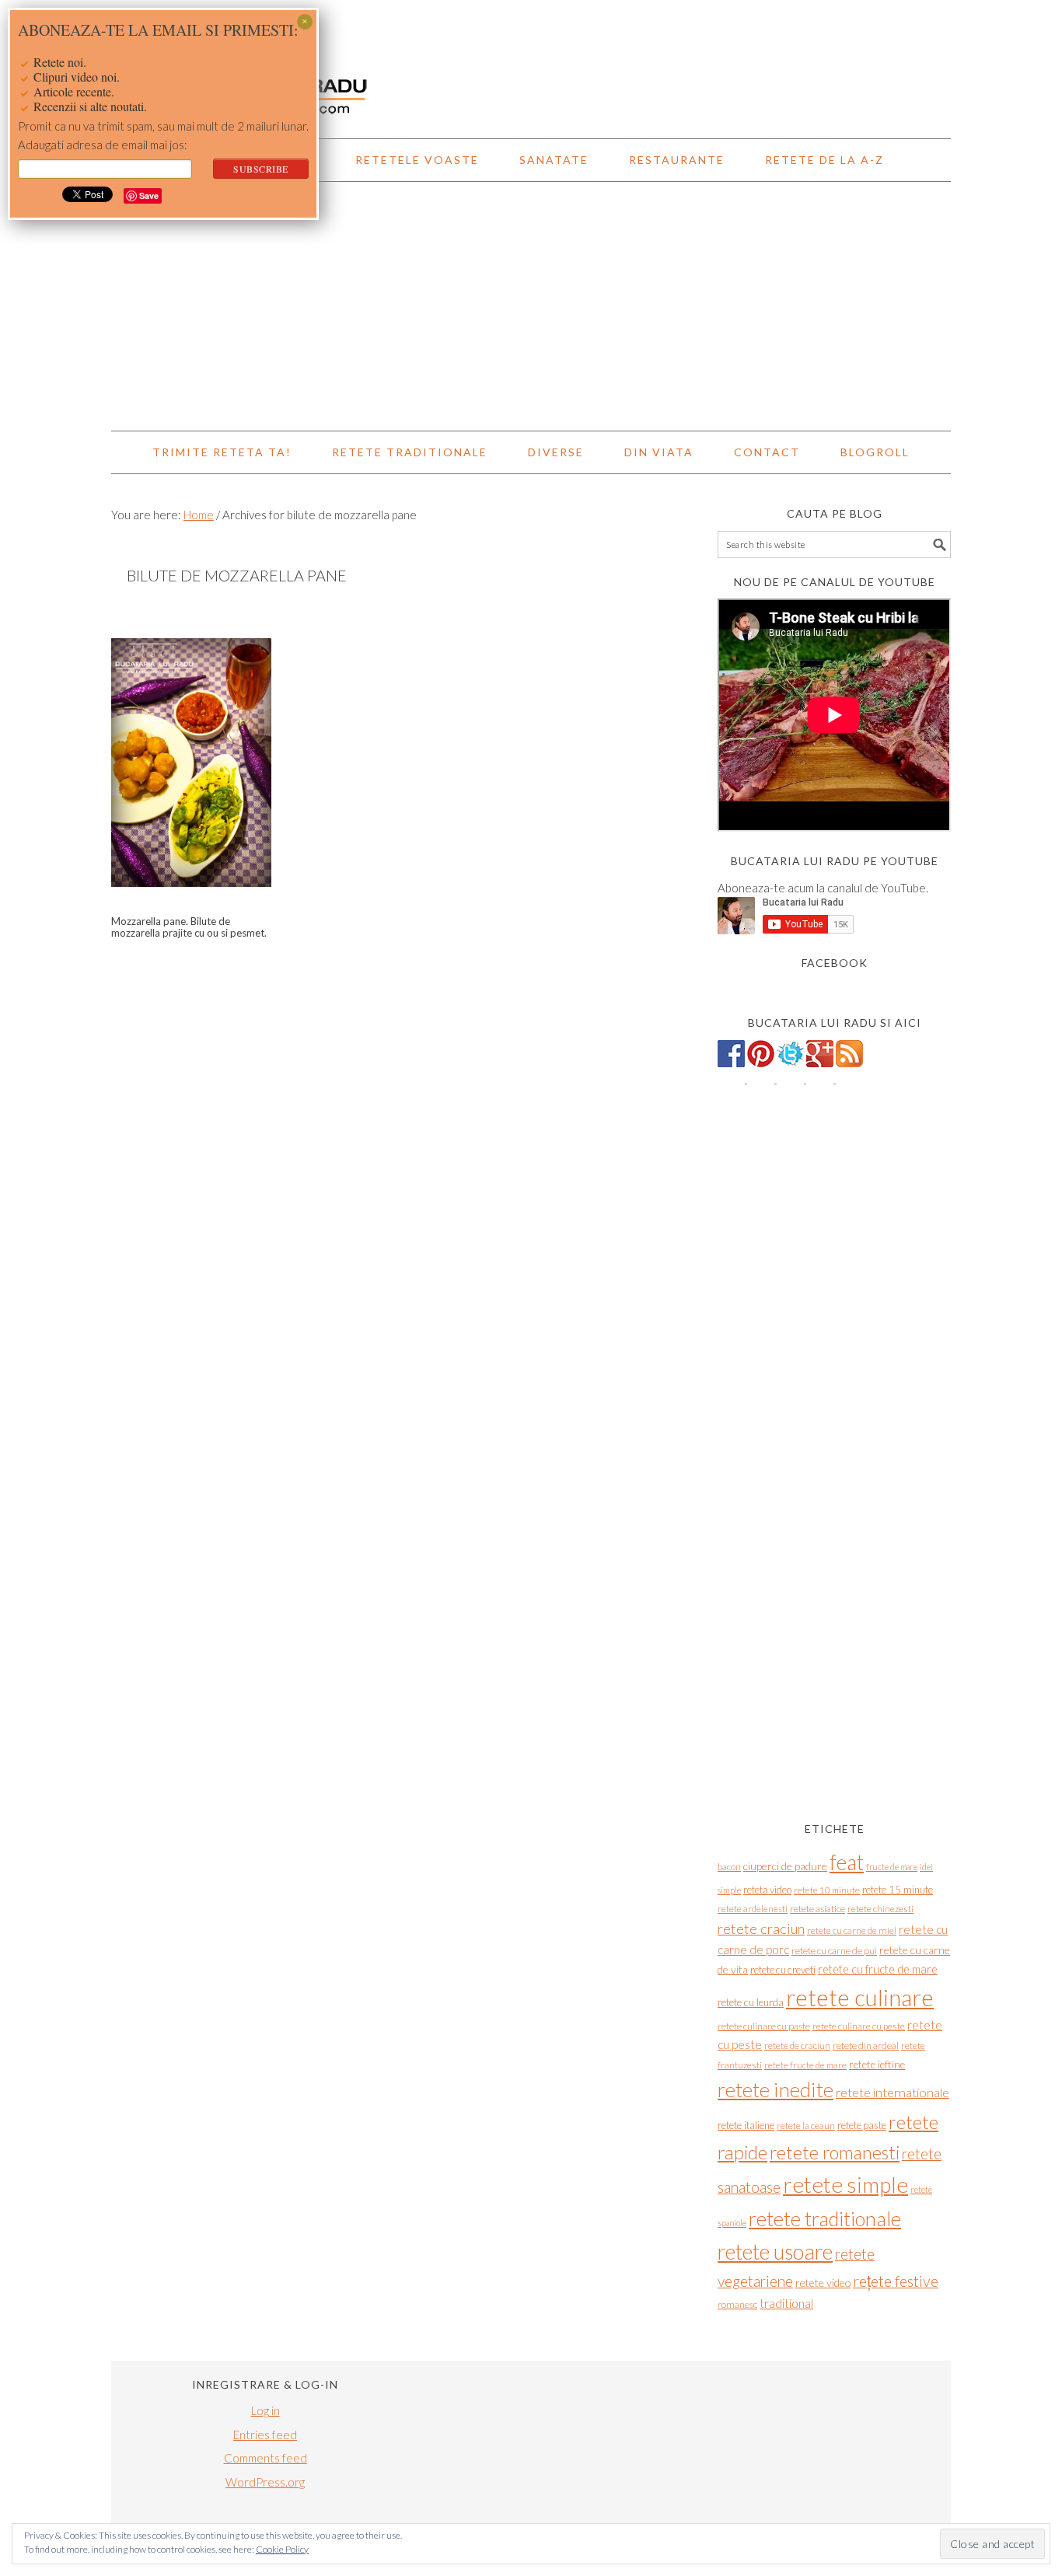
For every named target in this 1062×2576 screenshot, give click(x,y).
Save (149, 195)
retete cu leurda (751, 2002)
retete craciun (761, 1929)
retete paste (862, 2125)
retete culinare (860, 1997)
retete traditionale (825, 2218)
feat (847, 1862)
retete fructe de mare (805, 2065)
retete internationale (893, 2092)
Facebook (835, 963)
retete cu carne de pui (834, 1951)
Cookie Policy (282, 2549)
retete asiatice (817, 1909)
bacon (729, 1867)
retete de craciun (797, 2045)
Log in (265, 2410)
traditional (786, 2303)
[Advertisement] (531, 306)
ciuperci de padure (785, 1866)
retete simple (845, 2184)
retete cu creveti (783, 1970)
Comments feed (265, 2458)
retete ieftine (877, 2065)
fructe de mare (892, 1867)
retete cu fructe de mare (878, 1969)
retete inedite (776, 2089)
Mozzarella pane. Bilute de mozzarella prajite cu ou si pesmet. (189, 927)
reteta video (767, 1890)
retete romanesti (835, 2152)
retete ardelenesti (753, 1909)
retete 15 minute (898, 1890)
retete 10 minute (827, 1890)
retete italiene (746, 2125)
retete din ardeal (866, 2045)
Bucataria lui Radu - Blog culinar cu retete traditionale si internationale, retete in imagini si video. (531, 62)
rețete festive (896, 2281)
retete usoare (775, 2251)
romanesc (737, 2304)
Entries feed (265, 2435)
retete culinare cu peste (859, 2026)
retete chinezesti (880, 1909)
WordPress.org (265, 2482)
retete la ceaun (806, 2126)
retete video (823, 2283)
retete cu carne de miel (852, 1930)
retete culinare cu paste (764, 2026)
